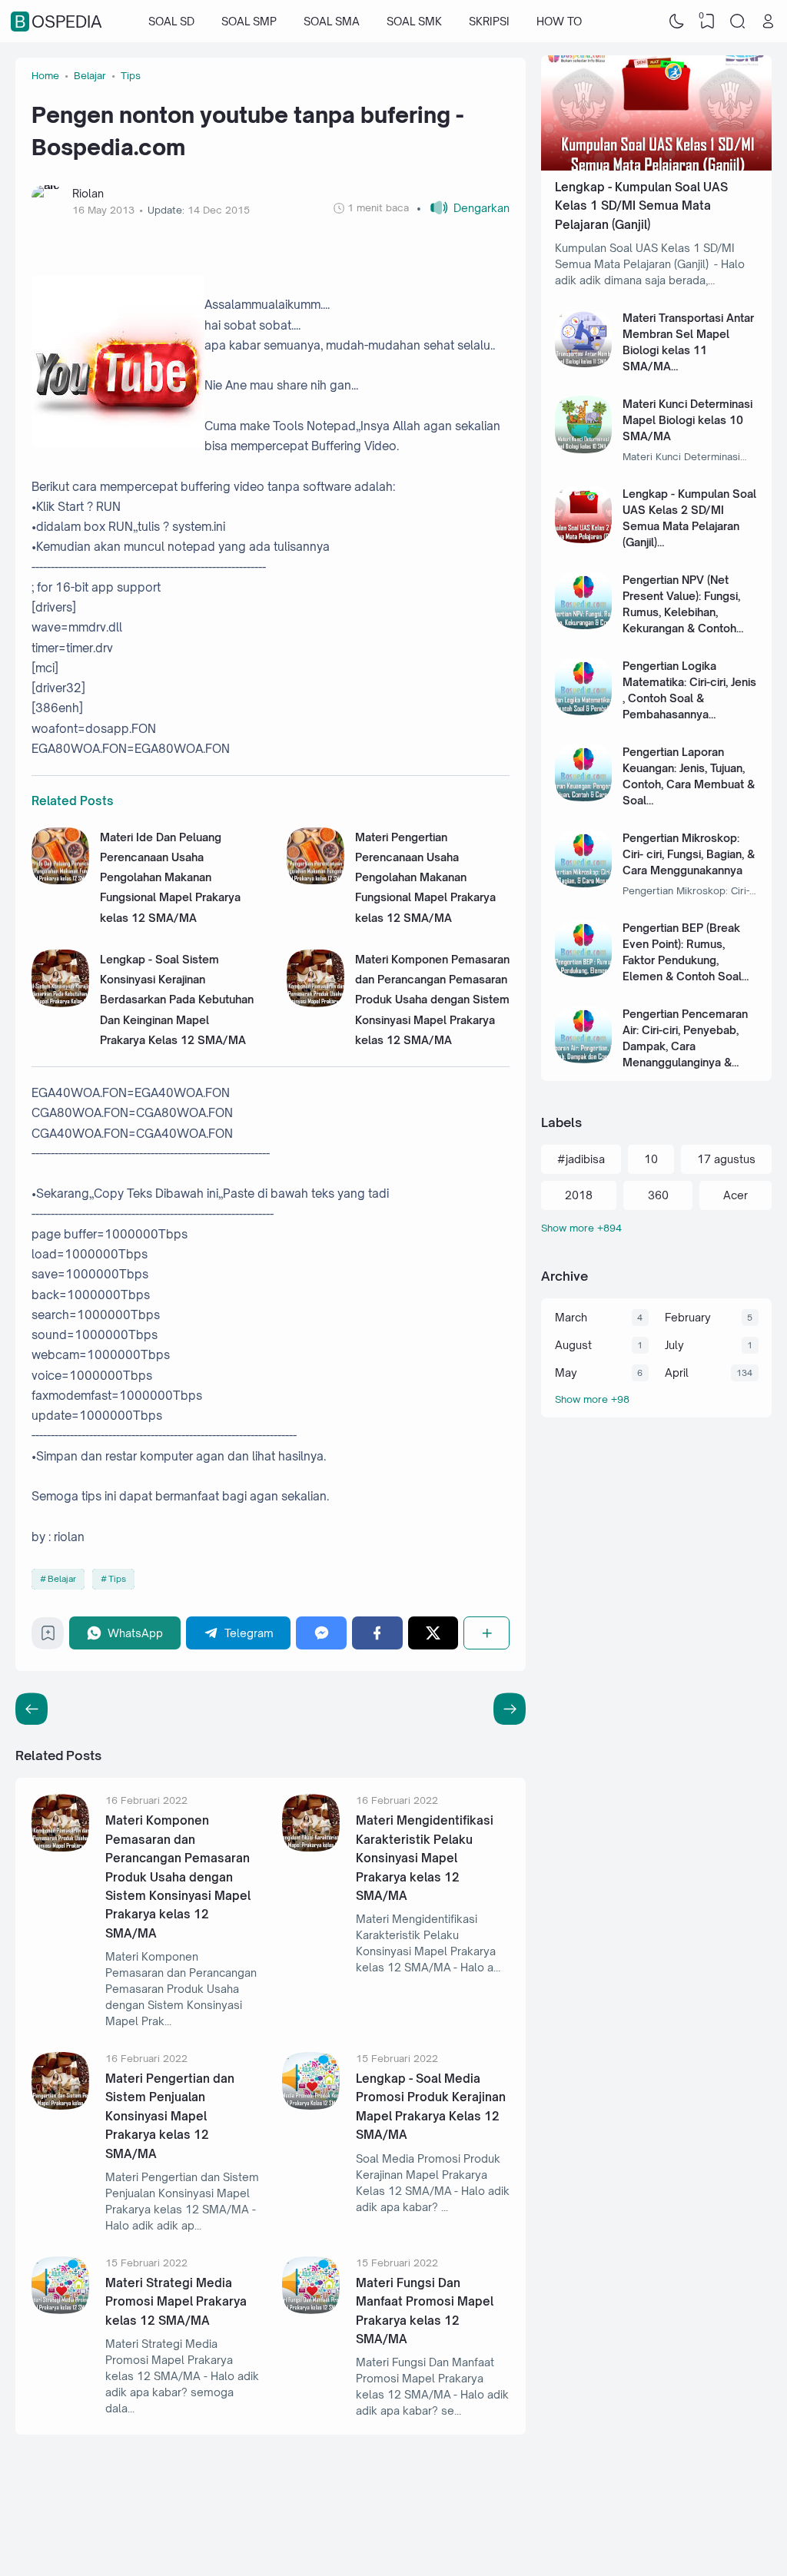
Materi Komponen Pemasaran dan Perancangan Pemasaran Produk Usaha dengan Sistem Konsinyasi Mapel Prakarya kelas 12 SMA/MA (432, 1000)
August (573, 1345)
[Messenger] (321, 1633)
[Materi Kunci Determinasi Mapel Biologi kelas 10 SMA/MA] (584, 449)
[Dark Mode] (677, 22)
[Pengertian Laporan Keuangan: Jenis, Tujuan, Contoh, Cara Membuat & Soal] (584, 797)
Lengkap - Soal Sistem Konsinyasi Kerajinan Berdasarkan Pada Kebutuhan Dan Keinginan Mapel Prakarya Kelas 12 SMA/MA (177, 1000)
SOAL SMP (249, 21)
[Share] (486, 1633)
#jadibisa (581, 1159)
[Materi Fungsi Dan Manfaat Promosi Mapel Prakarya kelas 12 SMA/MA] (311, 2310)
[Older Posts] (32, 1709)
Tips (117, 1579)
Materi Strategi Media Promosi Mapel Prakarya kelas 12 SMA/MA (176, 2302)
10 (651, 1159)
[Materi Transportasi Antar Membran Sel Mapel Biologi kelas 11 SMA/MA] (584, 363)
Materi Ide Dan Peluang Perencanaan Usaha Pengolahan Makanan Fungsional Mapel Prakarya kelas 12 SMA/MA (170, 877)
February (688, 1317)
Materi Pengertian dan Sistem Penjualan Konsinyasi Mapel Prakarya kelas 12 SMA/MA (170, 2116)
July (674, 1345)
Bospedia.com (671, 2548)
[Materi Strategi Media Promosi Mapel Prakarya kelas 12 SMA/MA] (60, 2310)
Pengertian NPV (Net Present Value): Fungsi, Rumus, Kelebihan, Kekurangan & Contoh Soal (681, 612)
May (566, 1373)
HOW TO (559, 21)
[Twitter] (433, 1633)
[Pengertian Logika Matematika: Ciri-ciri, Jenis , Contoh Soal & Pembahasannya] (584, 711)
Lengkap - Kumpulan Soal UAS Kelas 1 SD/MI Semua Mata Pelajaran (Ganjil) (641, 206)
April (677, 1373)
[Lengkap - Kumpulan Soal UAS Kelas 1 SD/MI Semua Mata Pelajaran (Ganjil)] (656, 166)
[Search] (738, 22)
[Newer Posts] (510, 1709)
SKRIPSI (489, 21)
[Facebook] (377, 1633)
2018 (579, 1195)
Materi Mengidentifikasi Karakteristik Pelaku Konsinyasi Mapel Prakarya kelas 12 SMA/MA (425, 1858)
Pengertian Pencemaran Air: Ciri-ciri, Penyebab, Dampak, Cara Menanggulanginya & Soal (685, 1046)
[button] (463, 208)
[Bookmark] (48, 1637)
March (571, 1317)
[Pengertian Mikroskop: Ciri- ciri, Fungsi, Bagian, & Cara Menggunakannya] (584, 883)
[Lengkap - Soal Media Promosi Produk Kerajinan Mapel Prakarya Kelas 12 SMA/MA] (311, 2105)
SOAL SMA (332, 21)
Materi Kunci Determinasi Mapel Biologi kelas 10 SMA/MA (687, 420)
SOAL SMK (414, 21)
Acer (736, 1195)
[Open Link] (768, 22)
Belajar (62, 1579)
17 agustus (726, 1159)
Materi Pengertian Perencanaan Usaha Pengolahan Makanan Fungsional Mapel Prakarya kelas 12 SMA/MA (425, 877)
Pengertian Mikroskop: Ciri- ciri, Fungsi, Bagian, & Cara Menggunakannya (689, 854)
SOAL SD (171, 21)
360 (658, 1195)
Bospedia (58, 22)
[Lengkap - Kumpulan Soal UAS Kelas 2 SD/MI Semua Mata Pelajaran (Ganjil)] (584, 539)
